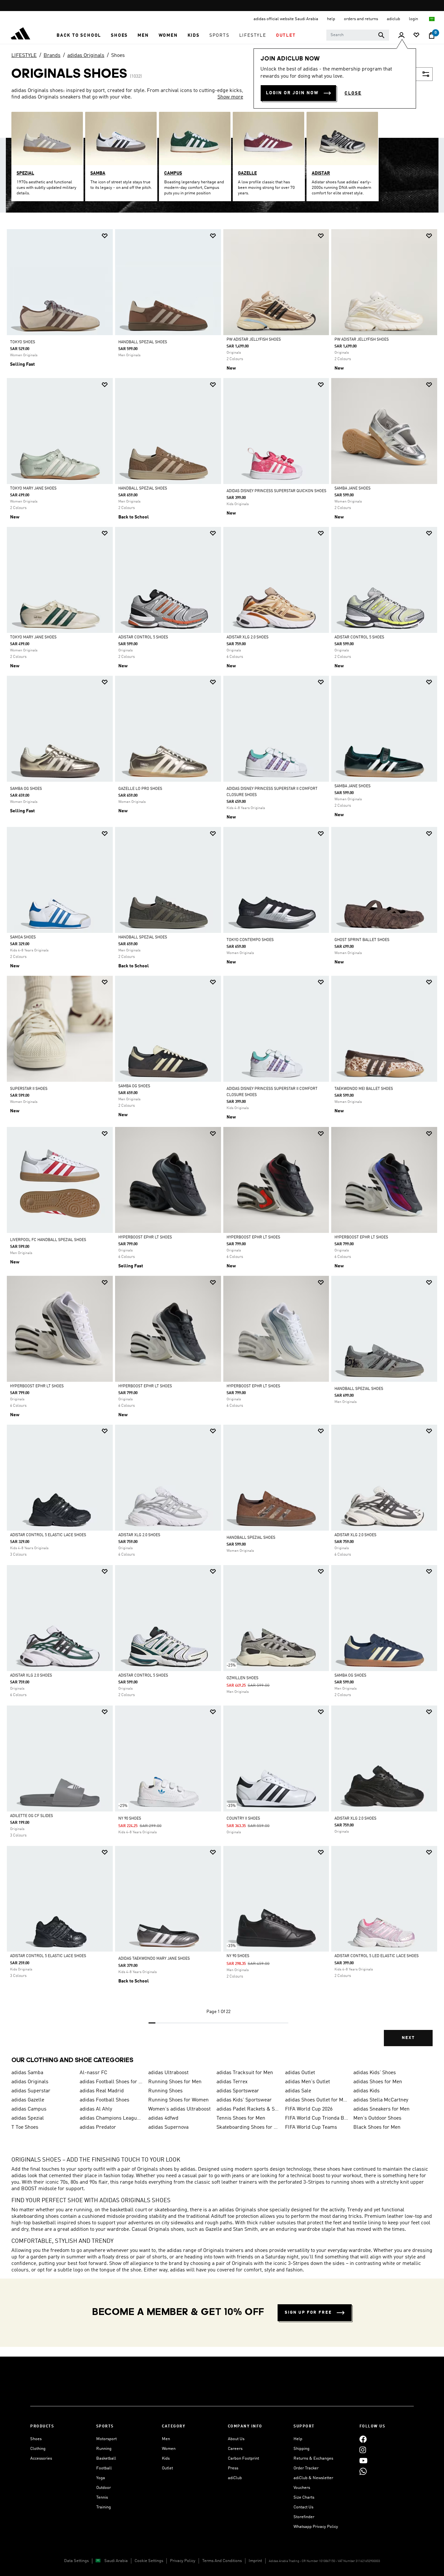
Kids (166, 2458)
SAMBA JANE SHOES (353, 489)
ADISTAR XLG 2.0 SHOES (248, 637)
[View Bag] (432, 35)
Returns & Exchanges (313, 2458)
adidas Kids (366, 2091)
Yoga (101, 2478)
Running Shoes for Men (175, 2082)
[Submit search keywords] (381, 35)
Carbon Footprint (243, 2458)
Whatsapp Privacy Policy (316, 2527)
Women (169, 2449)
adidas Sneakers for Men (381, 2109)
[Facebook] (363, 2439)
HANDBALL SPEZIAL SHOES (143, 342)
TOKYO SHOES (23, 342)
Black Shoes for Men (377, 2127)
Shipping (301, 2449)
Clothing (38, 2449)
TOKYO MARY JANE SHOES (33, 489)
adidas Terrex (232, 2082)
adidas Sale (298, 2091)
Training (104, 2507)
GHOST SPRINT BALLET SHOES (362, 940)
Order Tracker (306, 2468)
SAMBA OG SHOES (26, 789)
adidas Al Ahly (96, 2109)
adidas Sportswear (238, 2091)
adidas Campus (29, 2109)
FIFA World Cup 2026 (309, 2109)
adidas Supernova (168, 2127)
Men (166, 2439)
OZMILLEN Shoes (242, 1678)
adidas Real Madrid (102, 2091)
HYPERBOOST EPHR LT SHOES (145, 1237)
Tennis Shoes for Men (241, 2118)
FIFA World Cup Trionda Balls (317, 2118)
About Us (236, 2439)
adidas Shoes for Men (378, 2082)
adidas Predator (98, 2127)
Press (233, 2468)
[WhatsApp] (363, 2471)
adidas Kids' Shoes (375, 2073)
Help (298, 2439)
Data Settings (76, 2561)
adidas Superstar (31, 2091)
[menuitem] (79, 35)
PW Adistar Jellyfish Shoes (254, 340)
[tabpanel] (222, 1143)
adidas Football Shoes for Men (111, 2082)
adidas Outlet (300, 2073)
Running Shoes (165, 2091)
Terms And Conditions (222, 2561)
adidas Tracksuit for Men (245, 2073)
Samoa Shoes (23, 937)
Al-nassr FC (93, 2073)
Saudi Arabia (116, 2561)
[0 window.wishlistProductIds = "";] (416, 36)
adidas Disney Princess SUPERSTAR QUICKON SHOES (276, 491)
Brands (52, 56)
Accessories (41, 2458)
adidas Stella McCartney (381, 2100)
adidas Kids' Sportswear (244, 2100)
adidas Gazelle (28, 2100)
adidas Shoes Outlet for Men (317, 2100)
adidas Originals (86, 56)
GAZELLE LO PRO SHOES (140, 789)
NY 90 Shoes (130, 1819)
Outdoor (104, 2488)
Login (414, 19)
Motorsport (106, 2439)
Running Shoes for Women (178, 2100)
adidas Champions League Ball (111, 2118)
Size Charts (304, 2498)
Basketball (106, 2458)
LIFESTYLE (24, 56)
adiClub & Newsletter (313, 2478)
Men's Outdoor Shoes (377, 2118)
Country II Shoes (243, 1819)
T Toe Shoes (25, 2127)
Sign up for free (308, 2313)
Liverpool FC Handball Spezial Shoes (48, 1240)
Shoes (118, 56)
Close (353, 93)
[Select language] (432, 19)
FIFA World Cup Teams (311, 2127)
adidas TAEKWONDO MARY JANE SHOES (154, 1959)
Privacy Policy (183, 2561)
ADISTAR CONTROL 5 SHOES (143, 637)
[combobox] (358, 35)
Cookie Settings (149, 2561)
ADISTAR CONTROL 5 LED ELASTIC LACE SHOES (377, 1956)
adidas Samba (27, 2073)
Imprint (255, 2561)
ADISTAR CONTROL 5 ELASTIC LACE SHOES (48, 1535)
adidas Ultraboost (168, 2073)
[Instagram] (363, 2450)
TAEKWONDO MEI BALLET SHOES (364, 1089)
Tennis (102, 2498)
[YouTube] (363, 2460)
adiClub (235, 2478)
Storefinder (304, 2517)
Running (104, 2449)
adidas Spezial (28, 2118)
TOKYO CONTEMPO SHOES (250, 940)
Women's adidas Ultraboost (179, 2109)
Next (408, 2038)
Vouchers (302, 2488)
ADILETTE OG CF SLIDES (32, 1816)
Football (104, 2468)
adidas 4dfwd (163, 2118)
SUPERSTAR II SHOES (29, 1089)
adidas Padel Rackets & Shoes (248, 2109)
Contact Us (303, 2507)
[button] (79, 35)
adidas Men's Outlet (307, 2082)
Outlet (167, 2468)
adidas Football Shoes (104, 2100)
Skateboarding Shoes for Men (248, 2127)
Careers (235, 2449)
